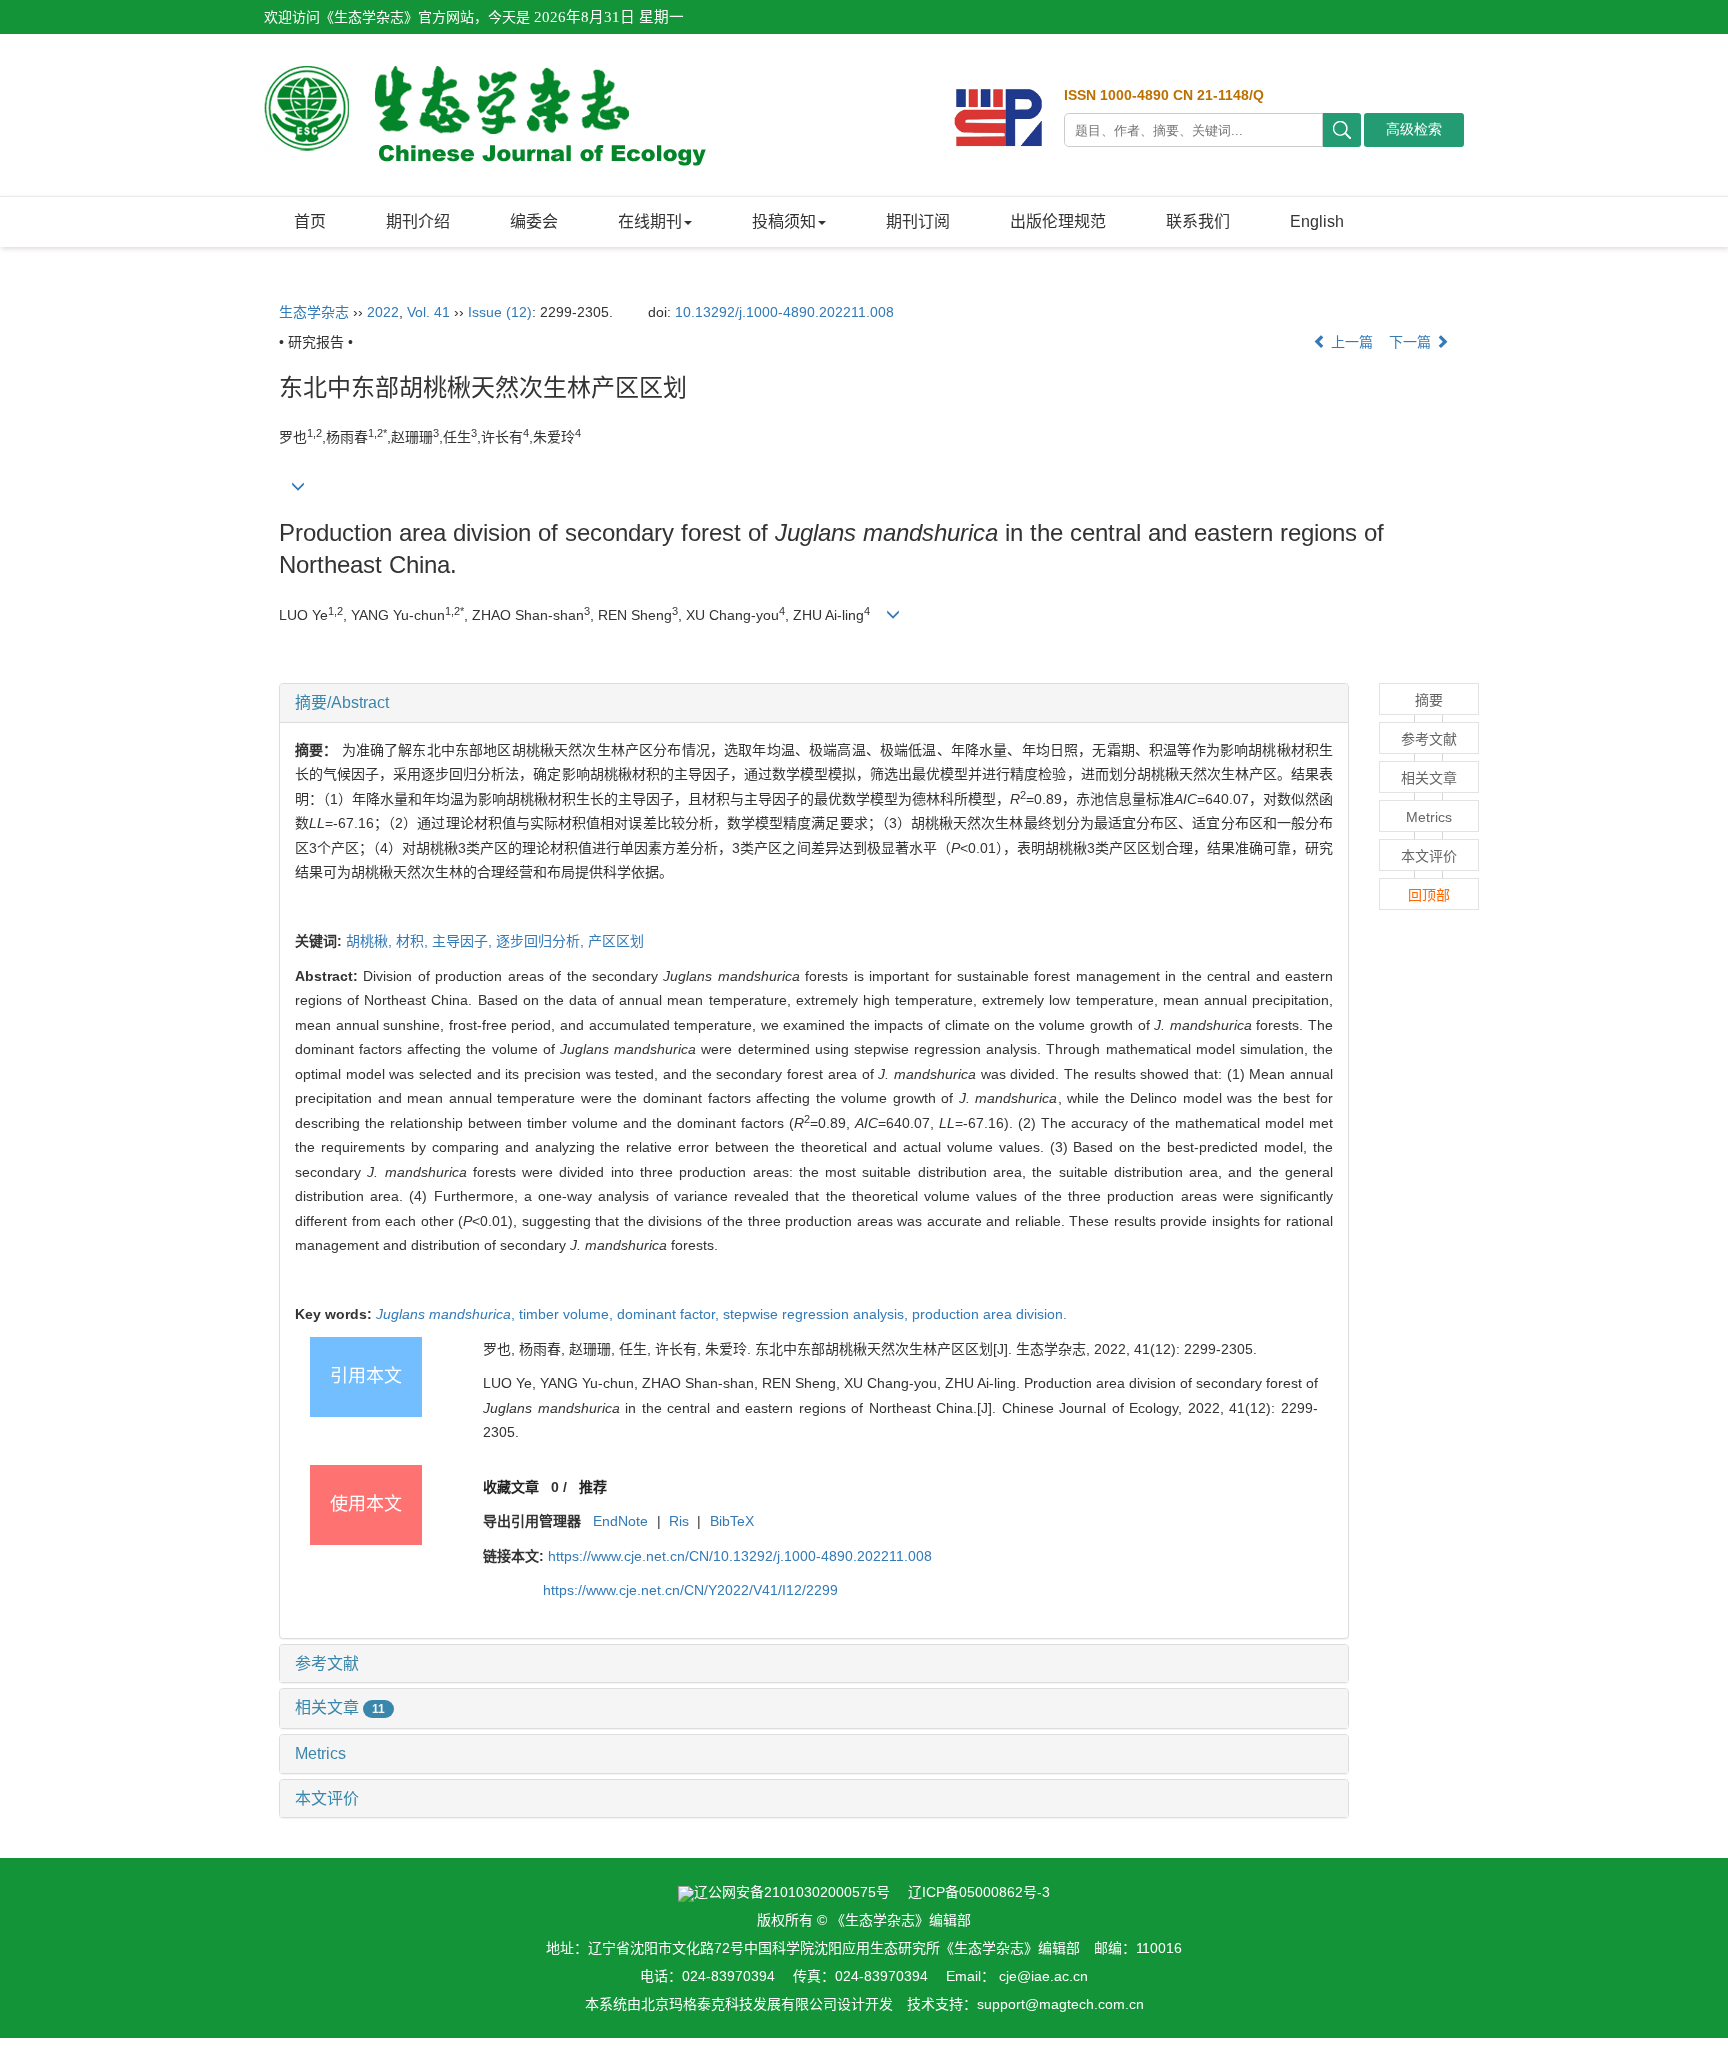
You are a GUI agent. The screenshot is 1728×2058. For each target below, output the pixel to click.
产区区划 (616, 941)
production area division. (989, 1314)
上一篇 (1350, 342)
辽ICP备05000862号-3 (979, 1892)
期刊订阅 (918, 221)
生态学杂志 (314, 312)
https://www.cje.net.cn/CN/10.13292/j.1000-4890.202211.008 (740, 1556)
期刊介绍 (418, 221)
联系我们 (1198, 221)
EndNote (620, 1521)
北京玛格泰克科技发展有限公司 (739, 2004)
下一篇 (1412, 342)
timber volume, (568, 1314)
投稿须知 (784, 221)
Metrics (320, 1753)
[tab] (814, 703)
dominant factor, (670, 1314)
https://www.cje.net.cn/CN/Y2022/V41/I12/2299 (690, 1590)
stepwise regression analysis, (817, 1314)
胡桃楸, (371, 941)
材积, (414, 941)
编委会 (534, 221)
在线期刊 (650, 221)
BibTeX (732, 1521)
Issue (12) (500, 312)
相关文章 (340, 1707)
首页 (310, 221)
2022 (383, 312)
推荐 (593, 1487)
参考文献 (327, 1663)
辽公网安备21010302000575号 (792, 1892)
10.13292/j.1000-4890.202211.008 (784, 312)
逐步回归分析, (542, 941)
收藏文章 (511, 1487)
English (1317, 221)
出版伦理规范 (1058, 221)
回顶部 (1429, 895)
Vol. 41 (428, 312)
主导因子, (464, 941)
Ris (679, 1521)
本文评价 (327, 1798)
